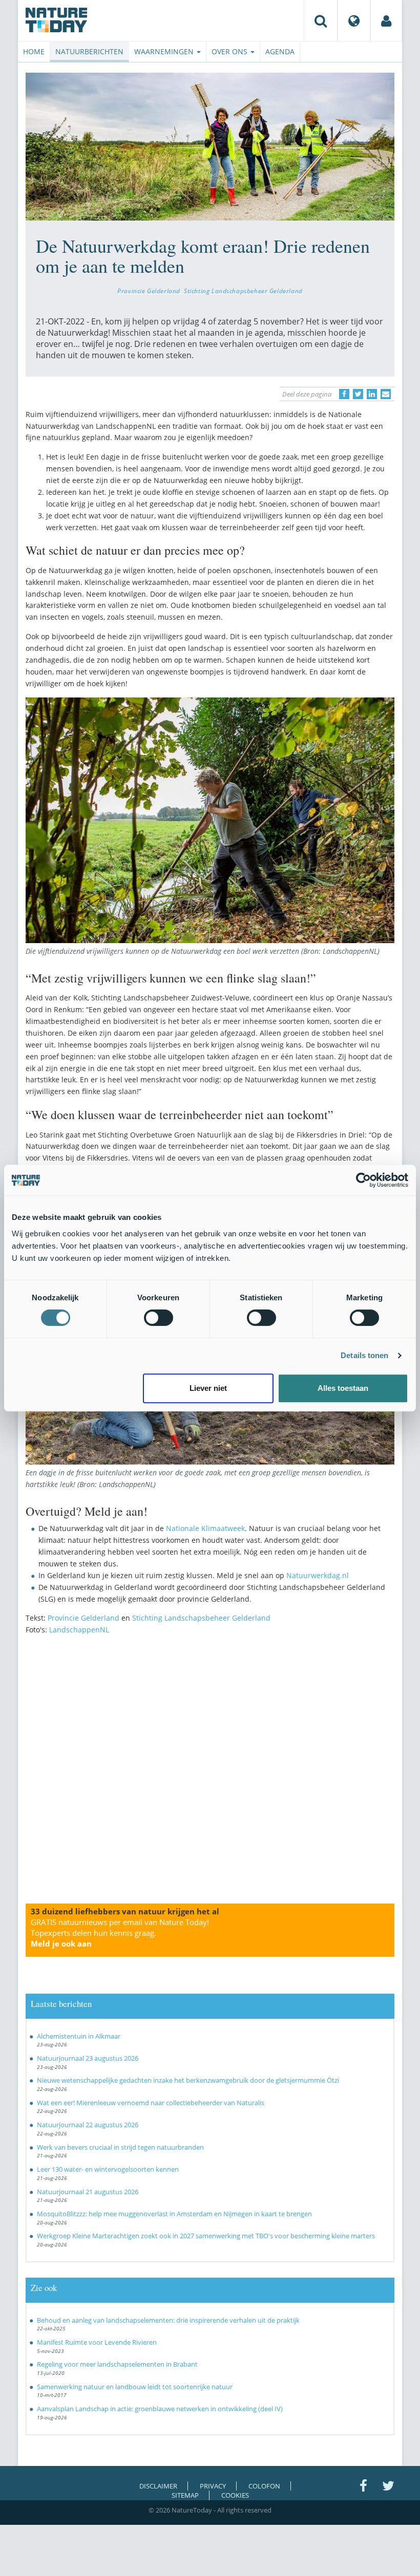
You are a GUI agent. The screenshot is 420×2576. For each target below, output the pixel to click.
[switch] (159, 1318)
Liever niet (208, 1388)
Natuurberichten (89, 51)
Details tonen (364, 1355)
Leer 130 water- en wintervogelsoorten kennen (108, 2169)
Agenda (280, 51)
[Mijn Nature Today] (386, 20)
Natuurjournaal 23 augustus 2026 (88, 2058)
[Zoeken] (321, 20)
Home (34, 51)
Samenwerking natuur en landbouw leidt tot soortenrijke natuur (135, 2387)
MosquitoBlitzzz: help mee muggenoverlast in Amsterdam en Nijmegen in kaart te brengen (174, 2214)
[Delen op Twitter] (358, 394)
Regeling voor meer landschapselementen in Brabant (117, 2364)
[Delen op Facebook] (344, 394)
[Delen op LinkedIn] (372, 394)
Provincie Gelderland (149, 291)
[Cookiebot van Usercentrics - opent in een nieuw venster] (363, 1180)
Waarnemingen (165, 51)
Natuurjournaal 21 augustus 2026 (88, 2192)
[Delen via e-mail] (386, 394)
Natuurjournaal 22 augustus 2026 (88, 2125)
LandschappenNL (79, 1630)
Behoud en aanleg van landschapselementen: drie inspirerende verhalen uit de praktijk (168, 2320)
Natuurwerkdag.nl (318, 1575)
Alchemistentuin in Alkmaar (79, 2036)
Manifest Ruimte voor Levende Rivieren (97, 2342)
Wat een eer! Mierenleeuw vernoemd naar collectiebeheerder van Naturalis (151, 2103)
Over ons (230, 51)
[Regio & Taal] (354, 20)
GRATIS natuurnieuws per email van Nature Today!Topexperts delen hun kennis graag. (120, 1933)
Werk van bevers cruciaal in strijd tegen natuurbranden (120, 2147)
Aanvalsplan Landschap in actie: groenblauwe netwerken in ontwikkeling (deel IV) (160, 2409)
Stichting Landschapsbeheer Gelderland (243, 291)
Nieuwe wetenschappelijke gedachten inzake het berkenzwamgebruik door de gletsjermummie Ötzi (188, 2080)
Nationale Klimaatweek (205, 1528)
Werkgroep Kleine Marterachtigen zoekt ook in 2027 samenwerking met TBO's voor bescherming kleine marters (206, 2236)
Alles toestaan (343, 1388)
